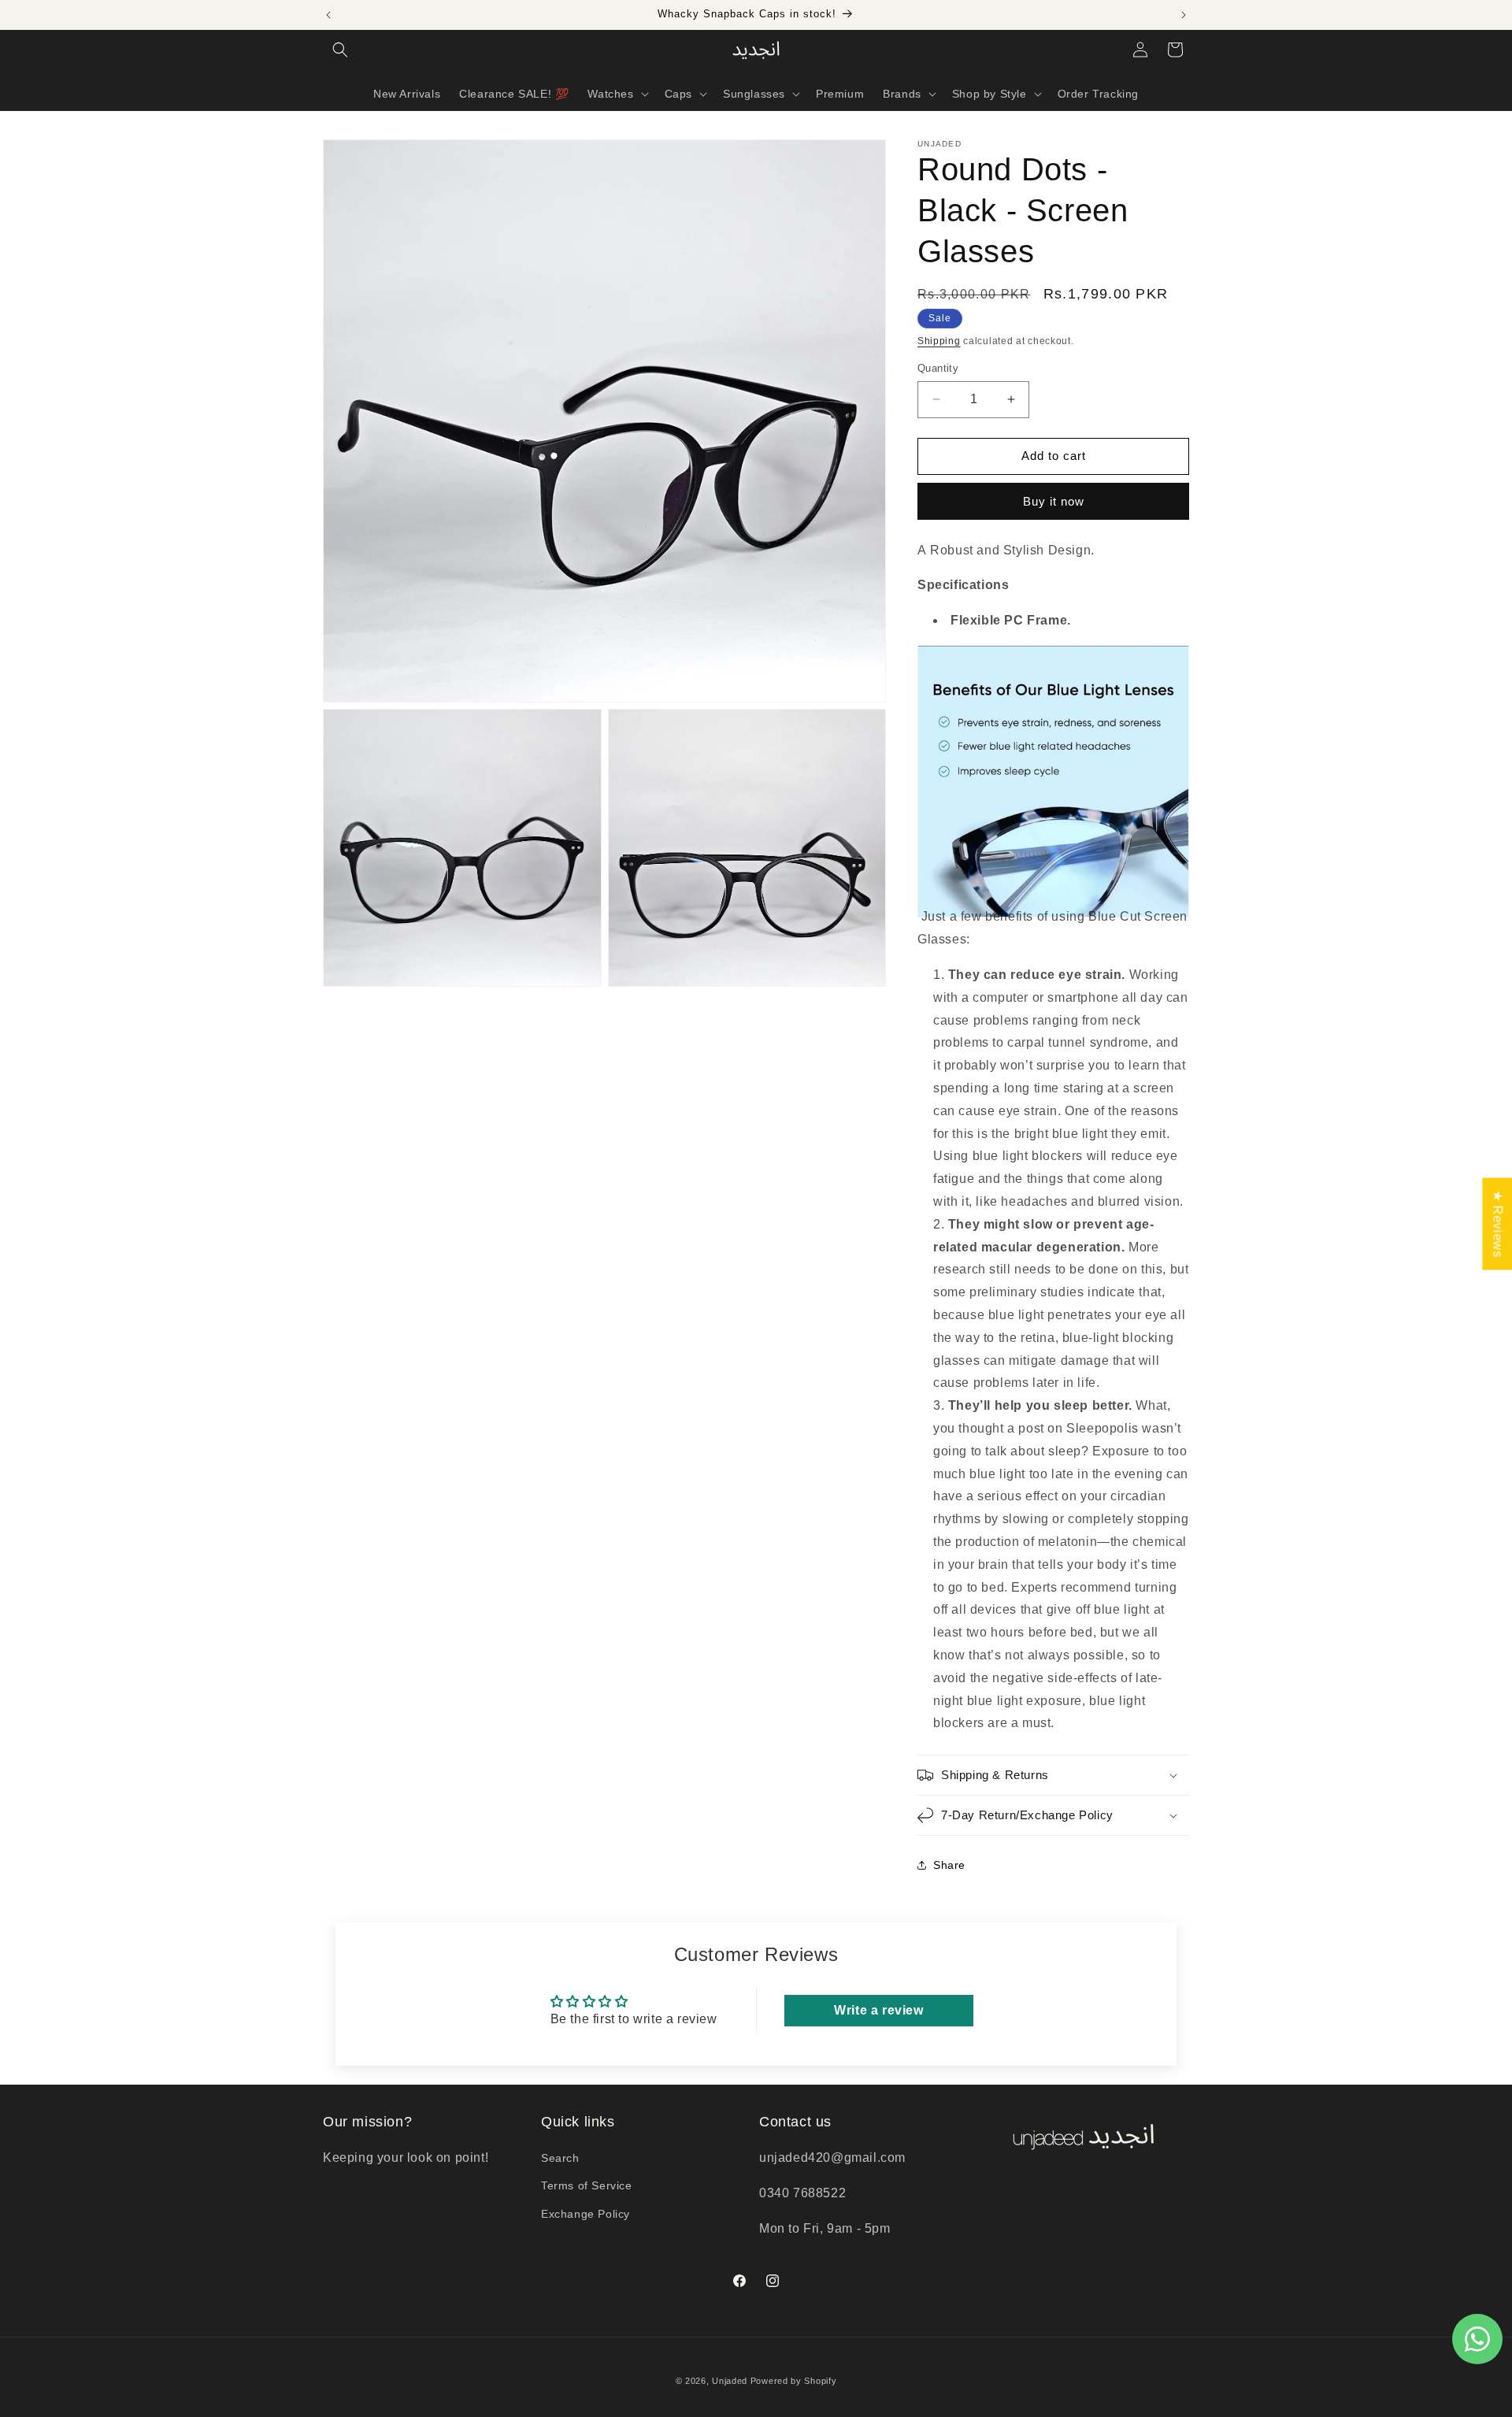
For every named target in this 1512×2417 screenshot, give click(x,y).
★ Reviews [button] (1497, 1223)
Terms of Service (587, 2185)
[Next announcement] (1184, 15)
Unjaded (730, 2381)
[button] (340, 50)
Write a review (878, 2010)
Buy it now (1054, 501)
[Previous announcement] (328, 15)
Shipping (939, 341)
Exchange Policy (586, 2214)
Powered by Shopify (794, 2381)
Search (560, 2158)
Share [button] (949, 1865)
